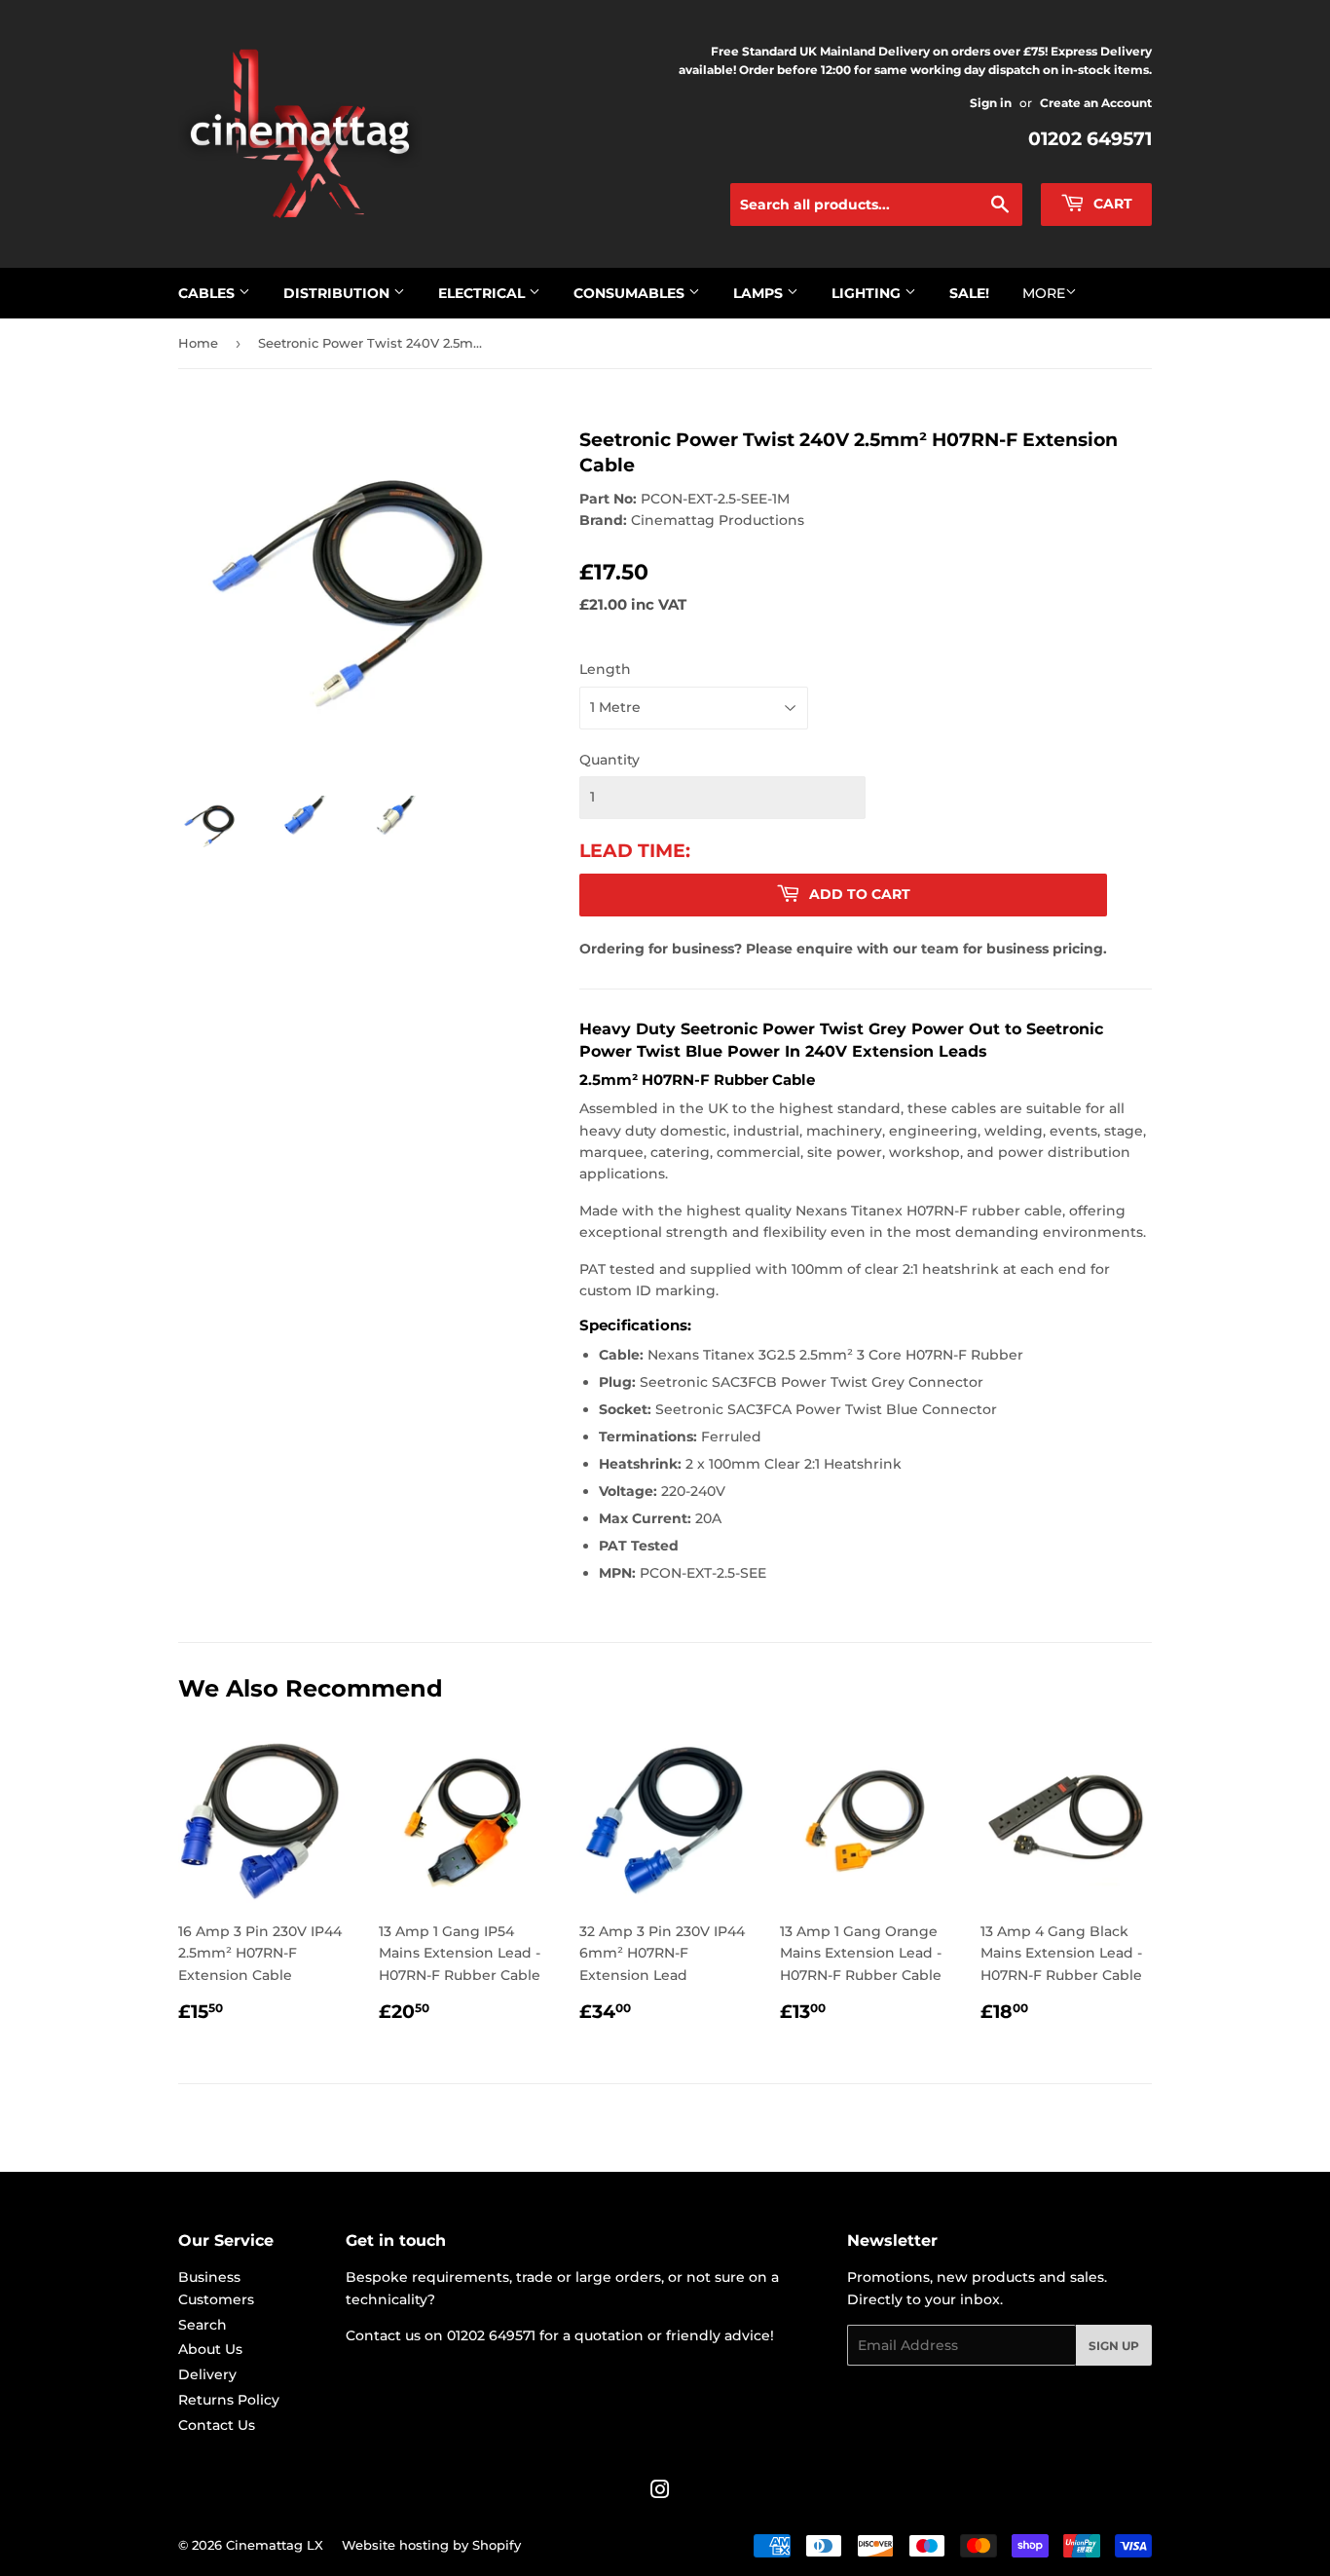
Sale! (969, 293)
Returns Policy (229, 2400)
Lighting (868, 293)
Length (605, 669)
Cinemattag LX (275, 2545)
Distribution (338, 293)
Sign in (991, 103)
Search (203, 2325)
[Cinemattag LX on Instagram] (660, 2492)
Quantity (610, 760)
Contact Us (217, 2425)
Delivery (207, 2374)
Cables (208, 293)
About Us (210, 2349)
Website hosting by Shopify (431, 2545)
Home (198, 343)
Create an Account (1096, 103)
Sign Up (1114, 2346)
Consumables (631, 293)
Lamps (760, 293)
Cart (1111, 204)
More (1044, 293)
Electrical (483, 293)
